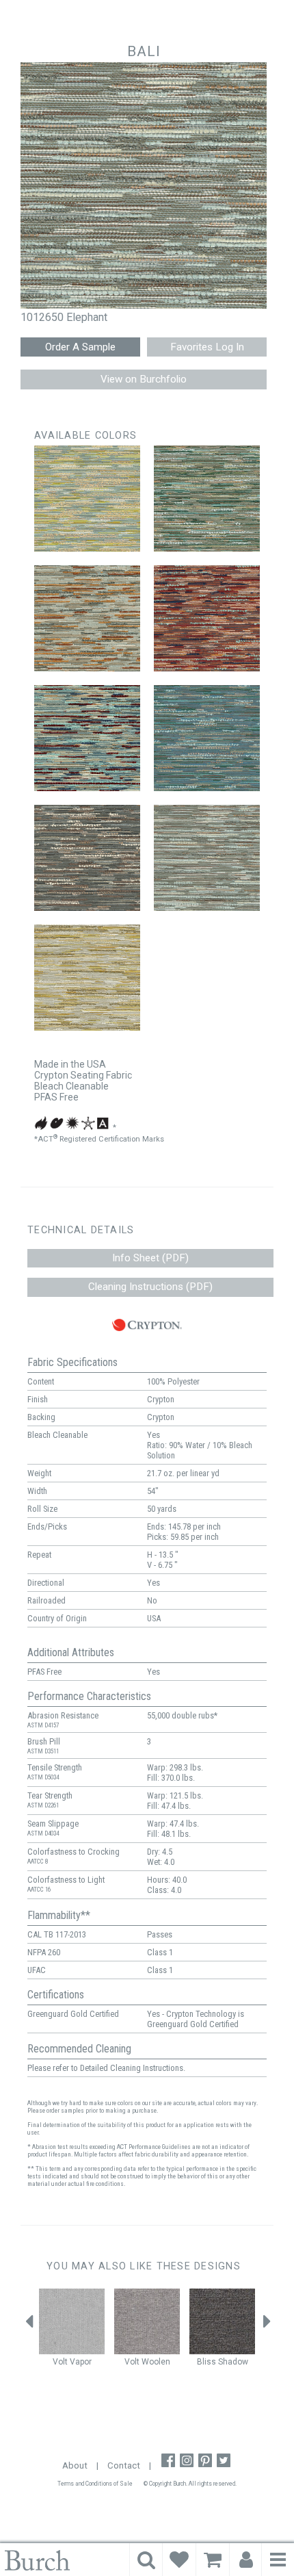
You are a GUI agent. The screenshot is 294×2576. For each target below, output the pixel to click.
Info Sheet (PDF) (150, 1258)
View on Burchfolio (144, 379)
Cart (213, 2560)
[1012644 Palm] (207, 499)
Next (267, 2325)
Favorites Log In (207, 347)
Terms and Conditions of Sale (95, 2484)
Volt (60, 2362)
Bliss (206, 2362)
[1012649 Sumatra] (87, 858)
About (75, 2465)
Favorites (179, 2560)
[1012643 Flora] (87, 499)
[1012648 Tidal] (207, 738)
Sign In (246, 2560)
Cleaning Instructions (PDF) (150, 1287)
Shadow (233, 2362)
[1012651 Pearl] (87, 978)
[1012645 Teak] (87, 618)
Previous (29, 2325)
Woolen (156, 2362)
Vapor (81, 2362)
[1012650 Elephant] (207, 858)
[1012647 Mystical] (87, 738)
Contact (124, 2465)
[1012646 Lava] (207, 618)
